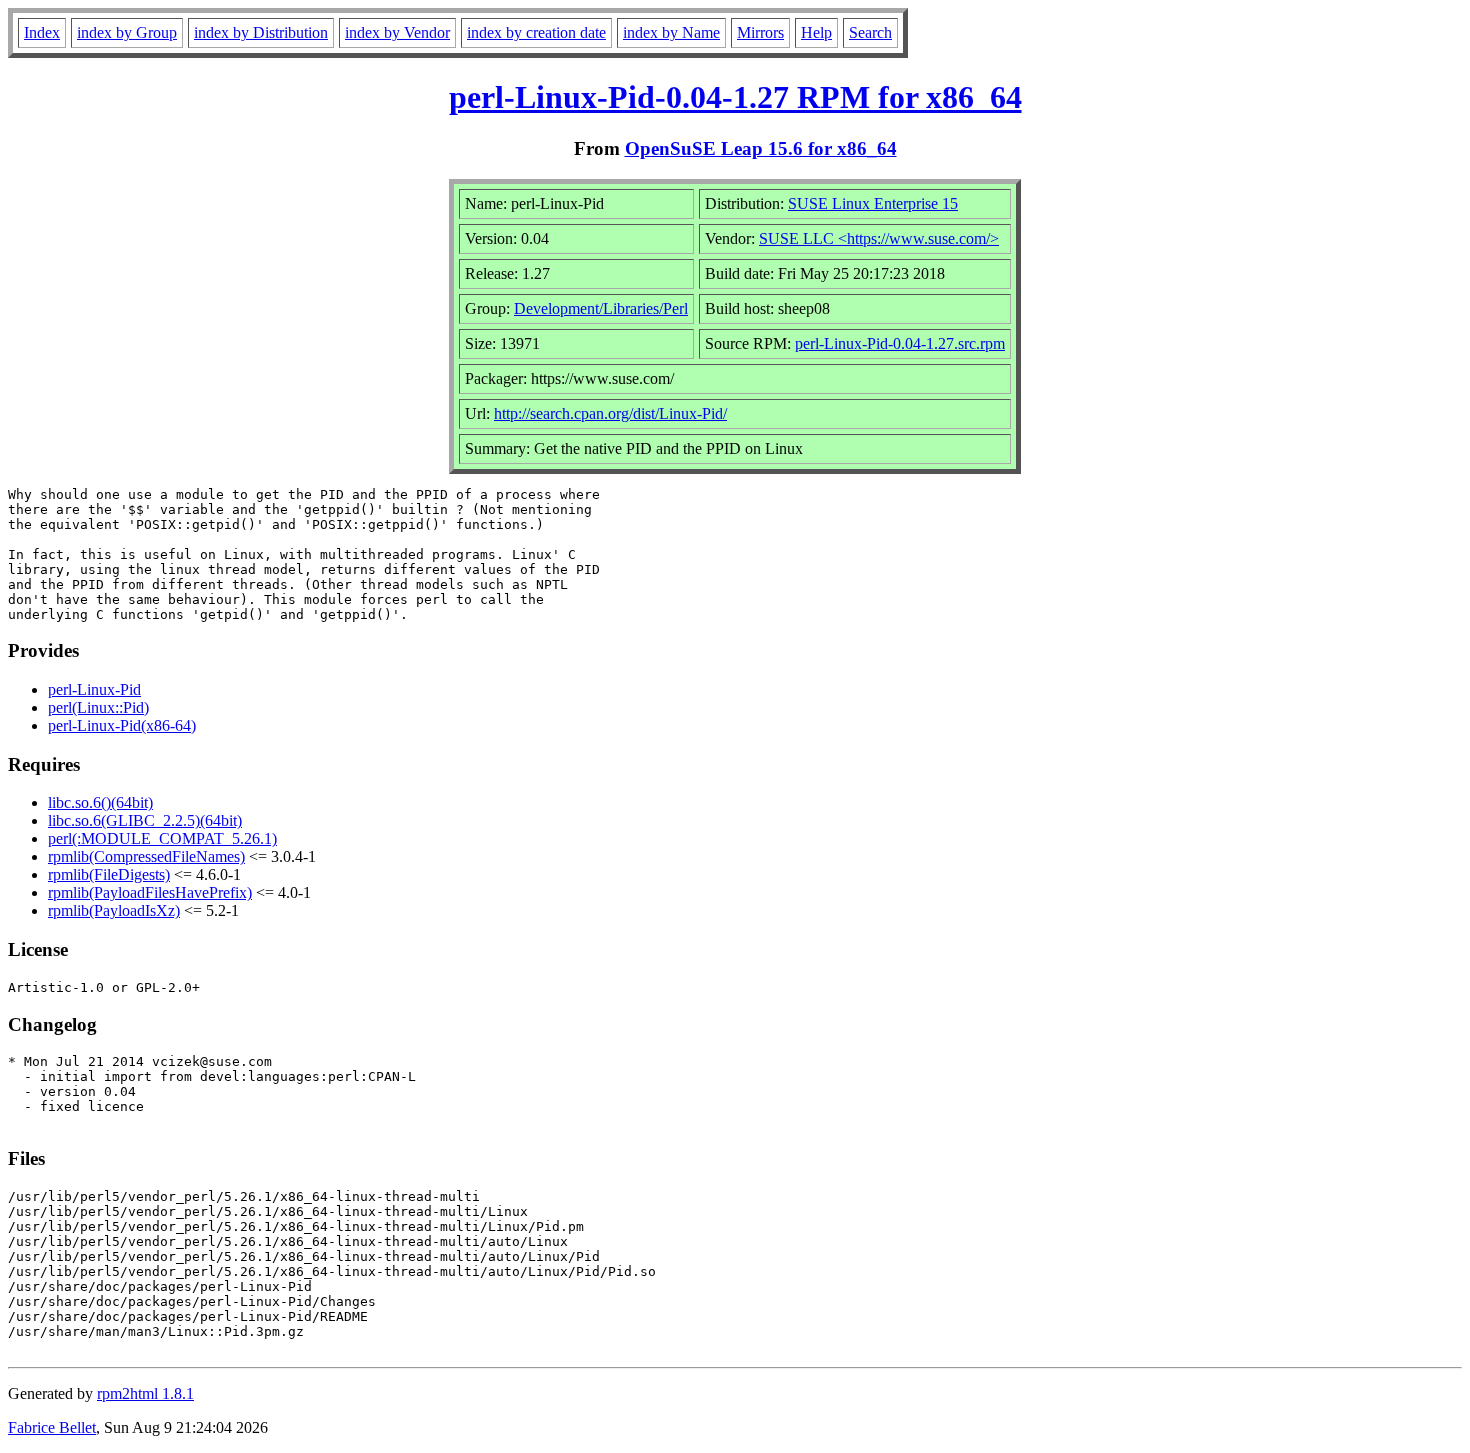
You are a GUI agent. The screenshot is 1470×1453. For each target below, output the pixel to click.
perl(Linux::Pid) (98, 707)
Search (870, 32)
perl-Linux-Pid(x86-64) (122, 725)
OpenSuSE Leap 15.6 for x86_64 (761, 148)
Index (42, 32)
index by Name (671, 32)
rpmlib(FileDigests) (109, 874)
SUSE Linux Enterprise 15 (873, 203)
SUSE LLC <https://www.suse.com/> (879, 238)
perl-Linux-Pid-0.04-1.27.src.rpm (900, 343)
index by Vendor (397, 32)
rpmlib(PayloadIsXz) (114, 910)
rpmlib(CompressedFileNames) (146, 856)
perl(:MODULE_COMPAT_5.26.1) (162, 838)
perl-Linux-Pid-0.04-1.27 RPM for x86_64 (735, 97)
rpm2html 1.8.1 (145, 1393)
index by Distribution (261, 32)
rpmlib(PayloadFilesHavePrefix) (150, 892)
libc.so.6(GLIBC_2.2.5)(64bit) (145, 820)
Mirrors (760, 32)
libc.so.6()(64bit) (100, 802)
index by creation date (536, 32)
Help (816, 32)
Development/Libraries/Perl (601, 308)
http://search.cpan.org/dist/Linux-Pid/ (610, 413)
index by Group (127, 32)
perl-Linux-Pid (94, 689)
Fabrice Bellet (52, 1427)
